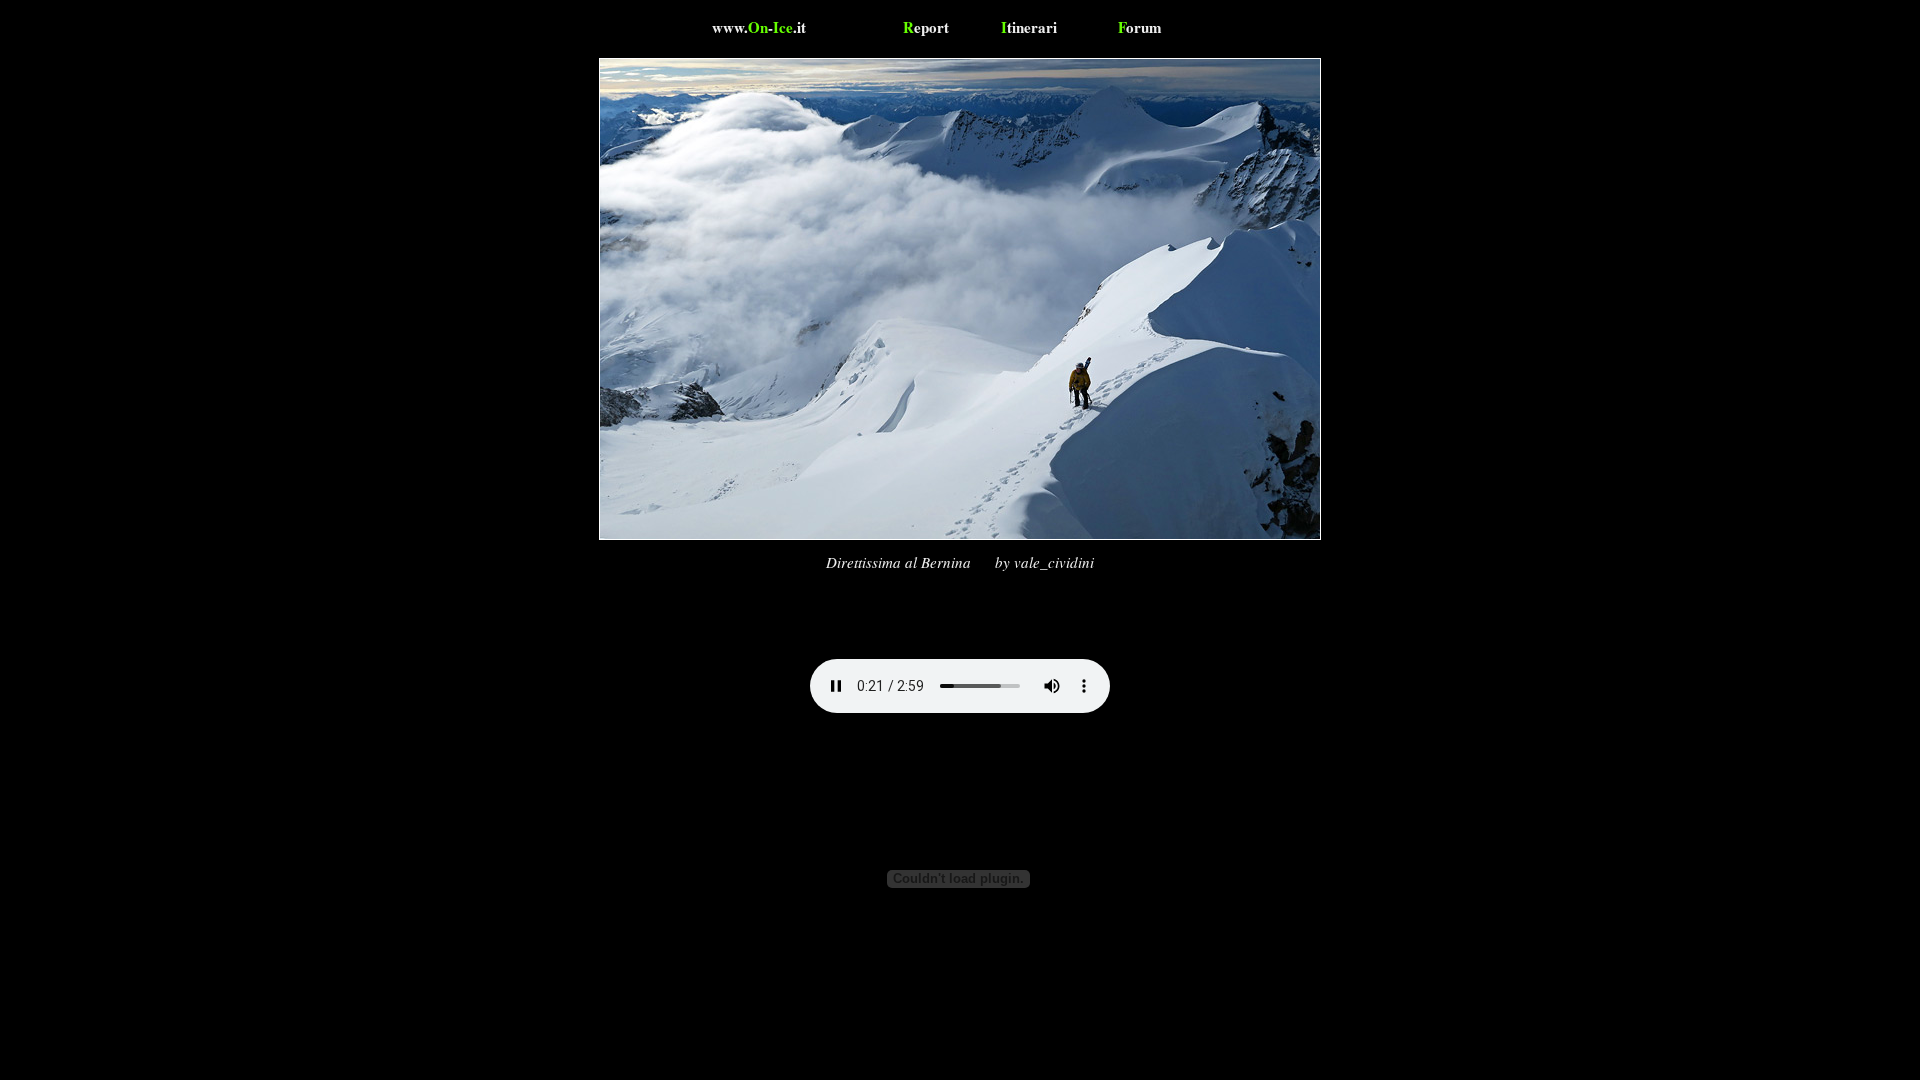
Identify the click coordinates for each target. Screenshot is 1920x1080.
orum (1140, 27)
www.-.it (759, 27)
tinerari (1029, 27)
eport (926, 27)
